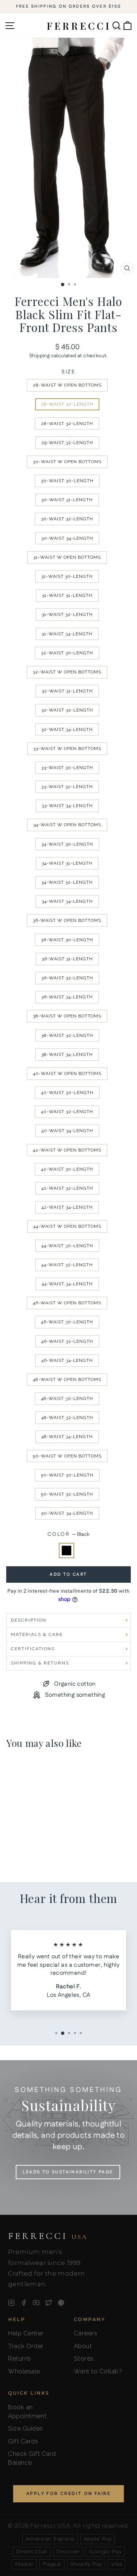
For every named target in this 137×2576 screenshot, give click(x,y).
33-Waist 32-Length (67, 787)
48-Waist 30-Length (67, 1398)
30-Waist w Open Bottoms (67, 462)
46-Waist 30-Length (67, 1322)
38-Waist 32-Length (67, 1035)
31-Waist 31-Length (67, 595)
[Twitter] (49, 2303)
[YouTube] (36, 2303)
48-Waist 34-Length (67, 1437)
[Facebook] (24, 2303)
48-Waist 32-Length (67, 1418)
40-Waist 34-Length (67, 1131)
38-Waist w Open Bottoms (67, 1016)
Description (29, 1620)
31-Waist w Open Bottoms (67, 557)
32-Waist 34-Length (67, 729)
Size (68, 372)
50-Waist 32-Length (67, 1494)
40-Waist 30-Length (67, 1093)
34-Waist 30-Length (67, 844)
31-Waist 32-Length (67, 614)
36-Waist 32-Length (67, 978)
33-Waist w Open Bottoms (67, 749)
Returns (20, 2358)
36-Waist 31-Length (67, 959)
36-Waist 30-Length (67, 940)
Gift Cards (23, 2441)
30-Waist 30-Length (67, 481)
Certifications (33, 1649)
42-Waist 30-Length (67, 1169)
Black (66, 1551)
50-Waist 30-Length (67, 1475)
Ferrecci (48, 2236)
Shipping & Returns (40, 1663)
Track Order (26, 2346)
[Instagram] (11, 2303)
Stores (84, 2358)
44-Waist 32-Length (67, 1265)
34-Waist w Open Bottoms (67, 825)
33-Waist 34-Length (67, 806)
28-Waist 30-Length (67, 404)
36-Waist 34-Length (67, 997)
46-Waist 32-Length (67, 1341)
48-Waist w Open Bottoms (67, 1379)
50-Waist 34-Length (67, 1513)
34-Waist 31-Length (67, 863)
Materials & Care (37, 1634)
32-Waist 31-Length (67, 691)
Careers (86, 2333)
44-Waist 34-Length (67, 1284)
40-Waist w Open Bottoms (67, 1073)
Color (68, 1535)
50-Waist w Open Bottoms (67, 1456)
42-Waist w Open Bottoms (67, 1150)
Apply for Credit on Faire (68, 2494)
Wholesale (24, 2371)
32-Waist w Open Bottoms (67, 672)
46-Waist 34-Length (67, 1360)
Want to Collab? (98, 2371)
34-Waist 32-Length (67, 882)
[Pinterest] (61, 2303)
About (83, 2346)
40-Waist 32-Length (67, 1112)
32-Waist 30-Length (67, 653)
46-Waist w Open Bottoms (67, 1303)
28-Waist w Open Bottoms (67, 385)
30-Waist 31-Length (67, 500)
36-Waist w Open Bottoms (67, 920)
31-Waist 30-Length (67, 576)
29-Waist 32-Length (67, 443)
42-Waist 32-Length (67, 1188)
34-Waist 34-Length (67, 901)
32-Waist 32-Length (67, 710)
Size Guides (26, 2428)
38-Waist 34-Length (67, 1054)
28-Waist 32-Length (67, 424)
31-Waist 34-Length (67, 634)
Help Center (26, 2333)
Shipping (39, 356)
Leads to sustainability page (68, 2172)
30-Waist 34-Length (67, 538)
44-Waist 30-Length (67, 1246)
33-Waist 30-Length (67, 768)
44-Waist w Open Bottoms (67, 1226)
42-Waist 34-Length (67, 1207)
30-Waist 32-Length (67, 519)
